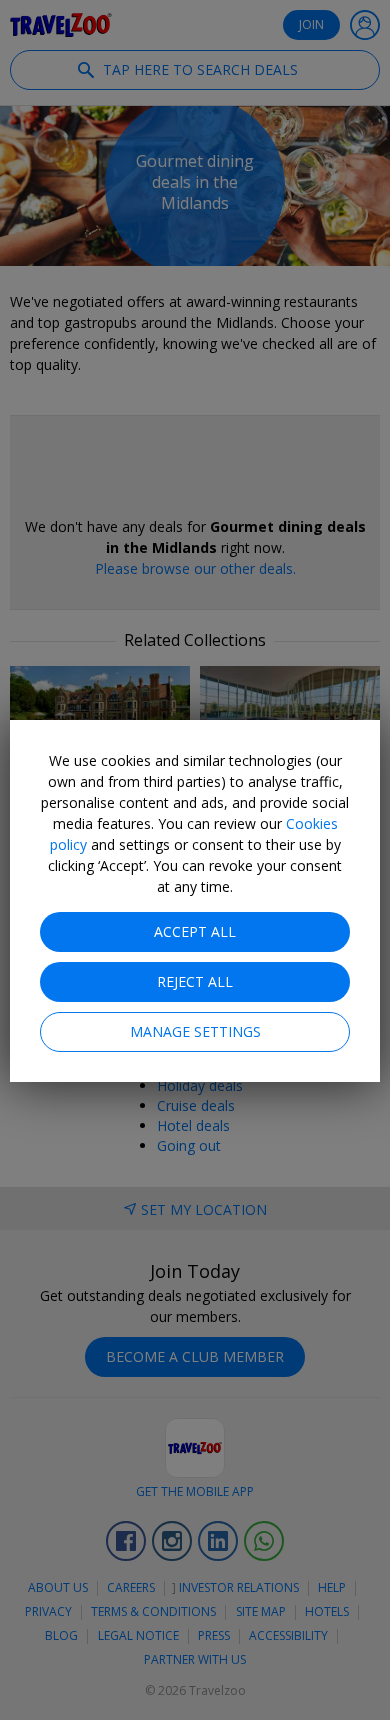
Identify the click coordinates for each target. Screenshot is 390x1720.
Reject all (195, 981)
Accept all (195, 931)
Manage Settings (195, 1031)
